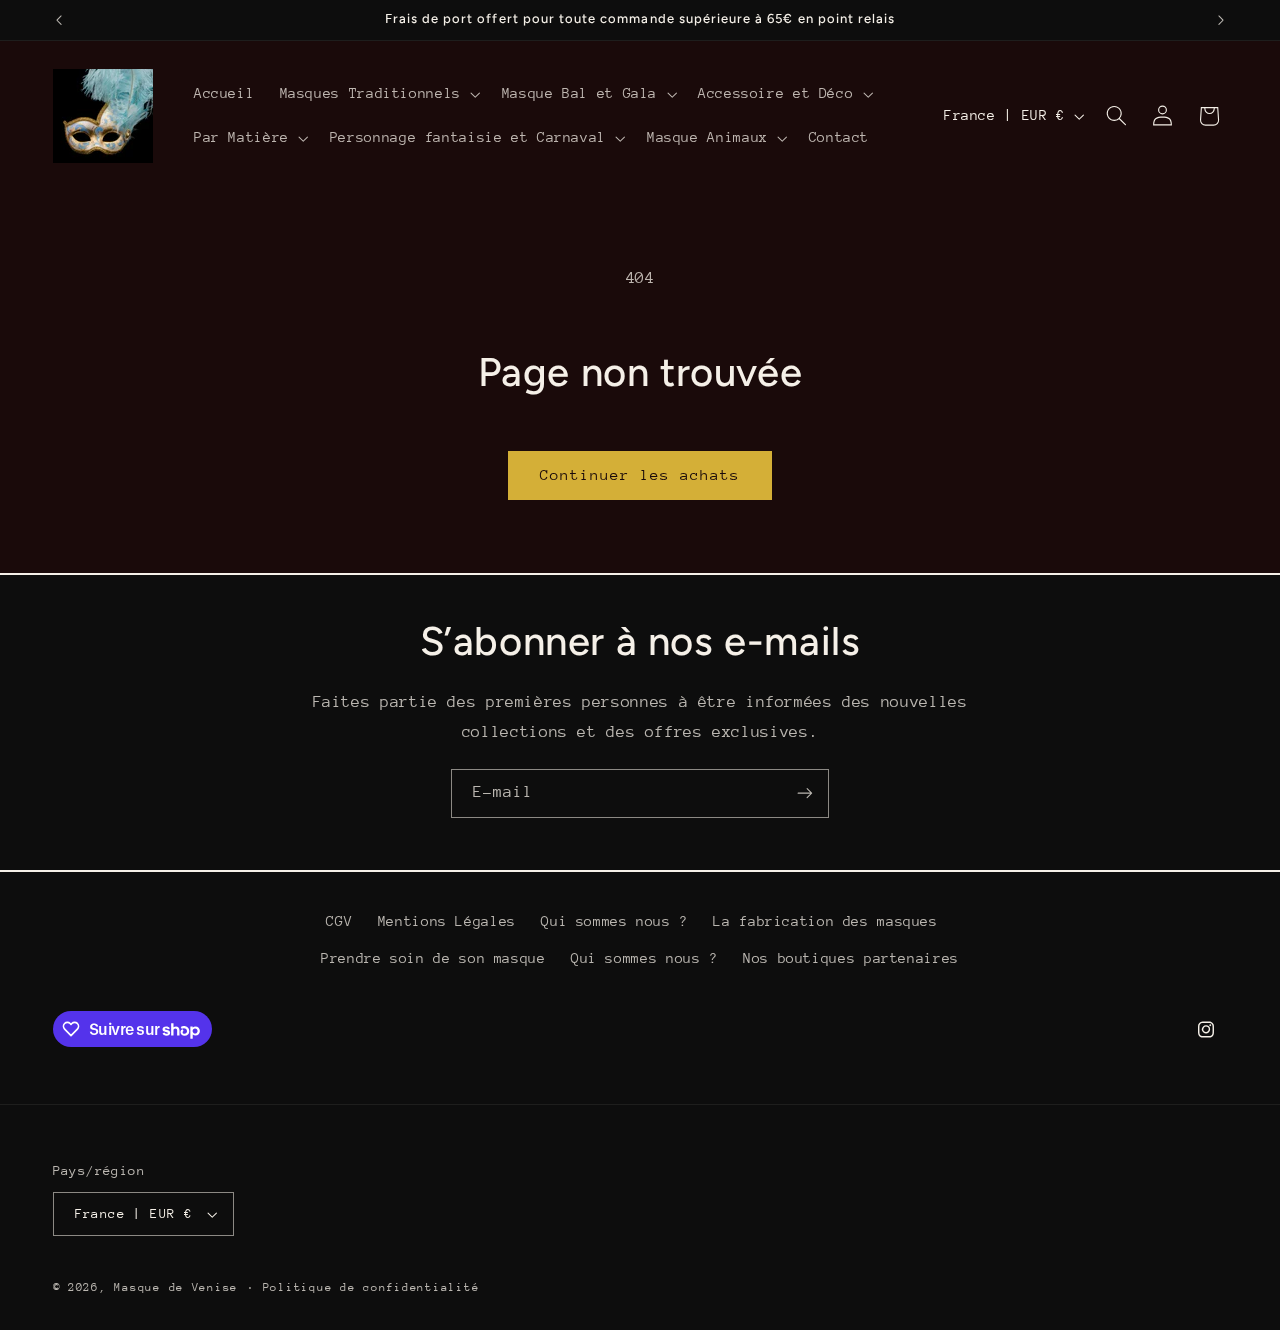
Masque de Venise (176, 1287)
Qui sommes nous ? (614, 921)
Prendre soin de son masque (433, 958)
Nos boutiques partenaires (851, 958)
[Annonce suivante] (1221, 20)
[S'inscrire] (805, 793)
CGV (339, 921)
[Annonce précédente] (59, 20)
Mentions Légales (447, 921)
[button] (378, 94)
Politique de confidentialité (371, 1287)
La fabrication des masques (825, 921)
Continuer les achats (640, 474)
